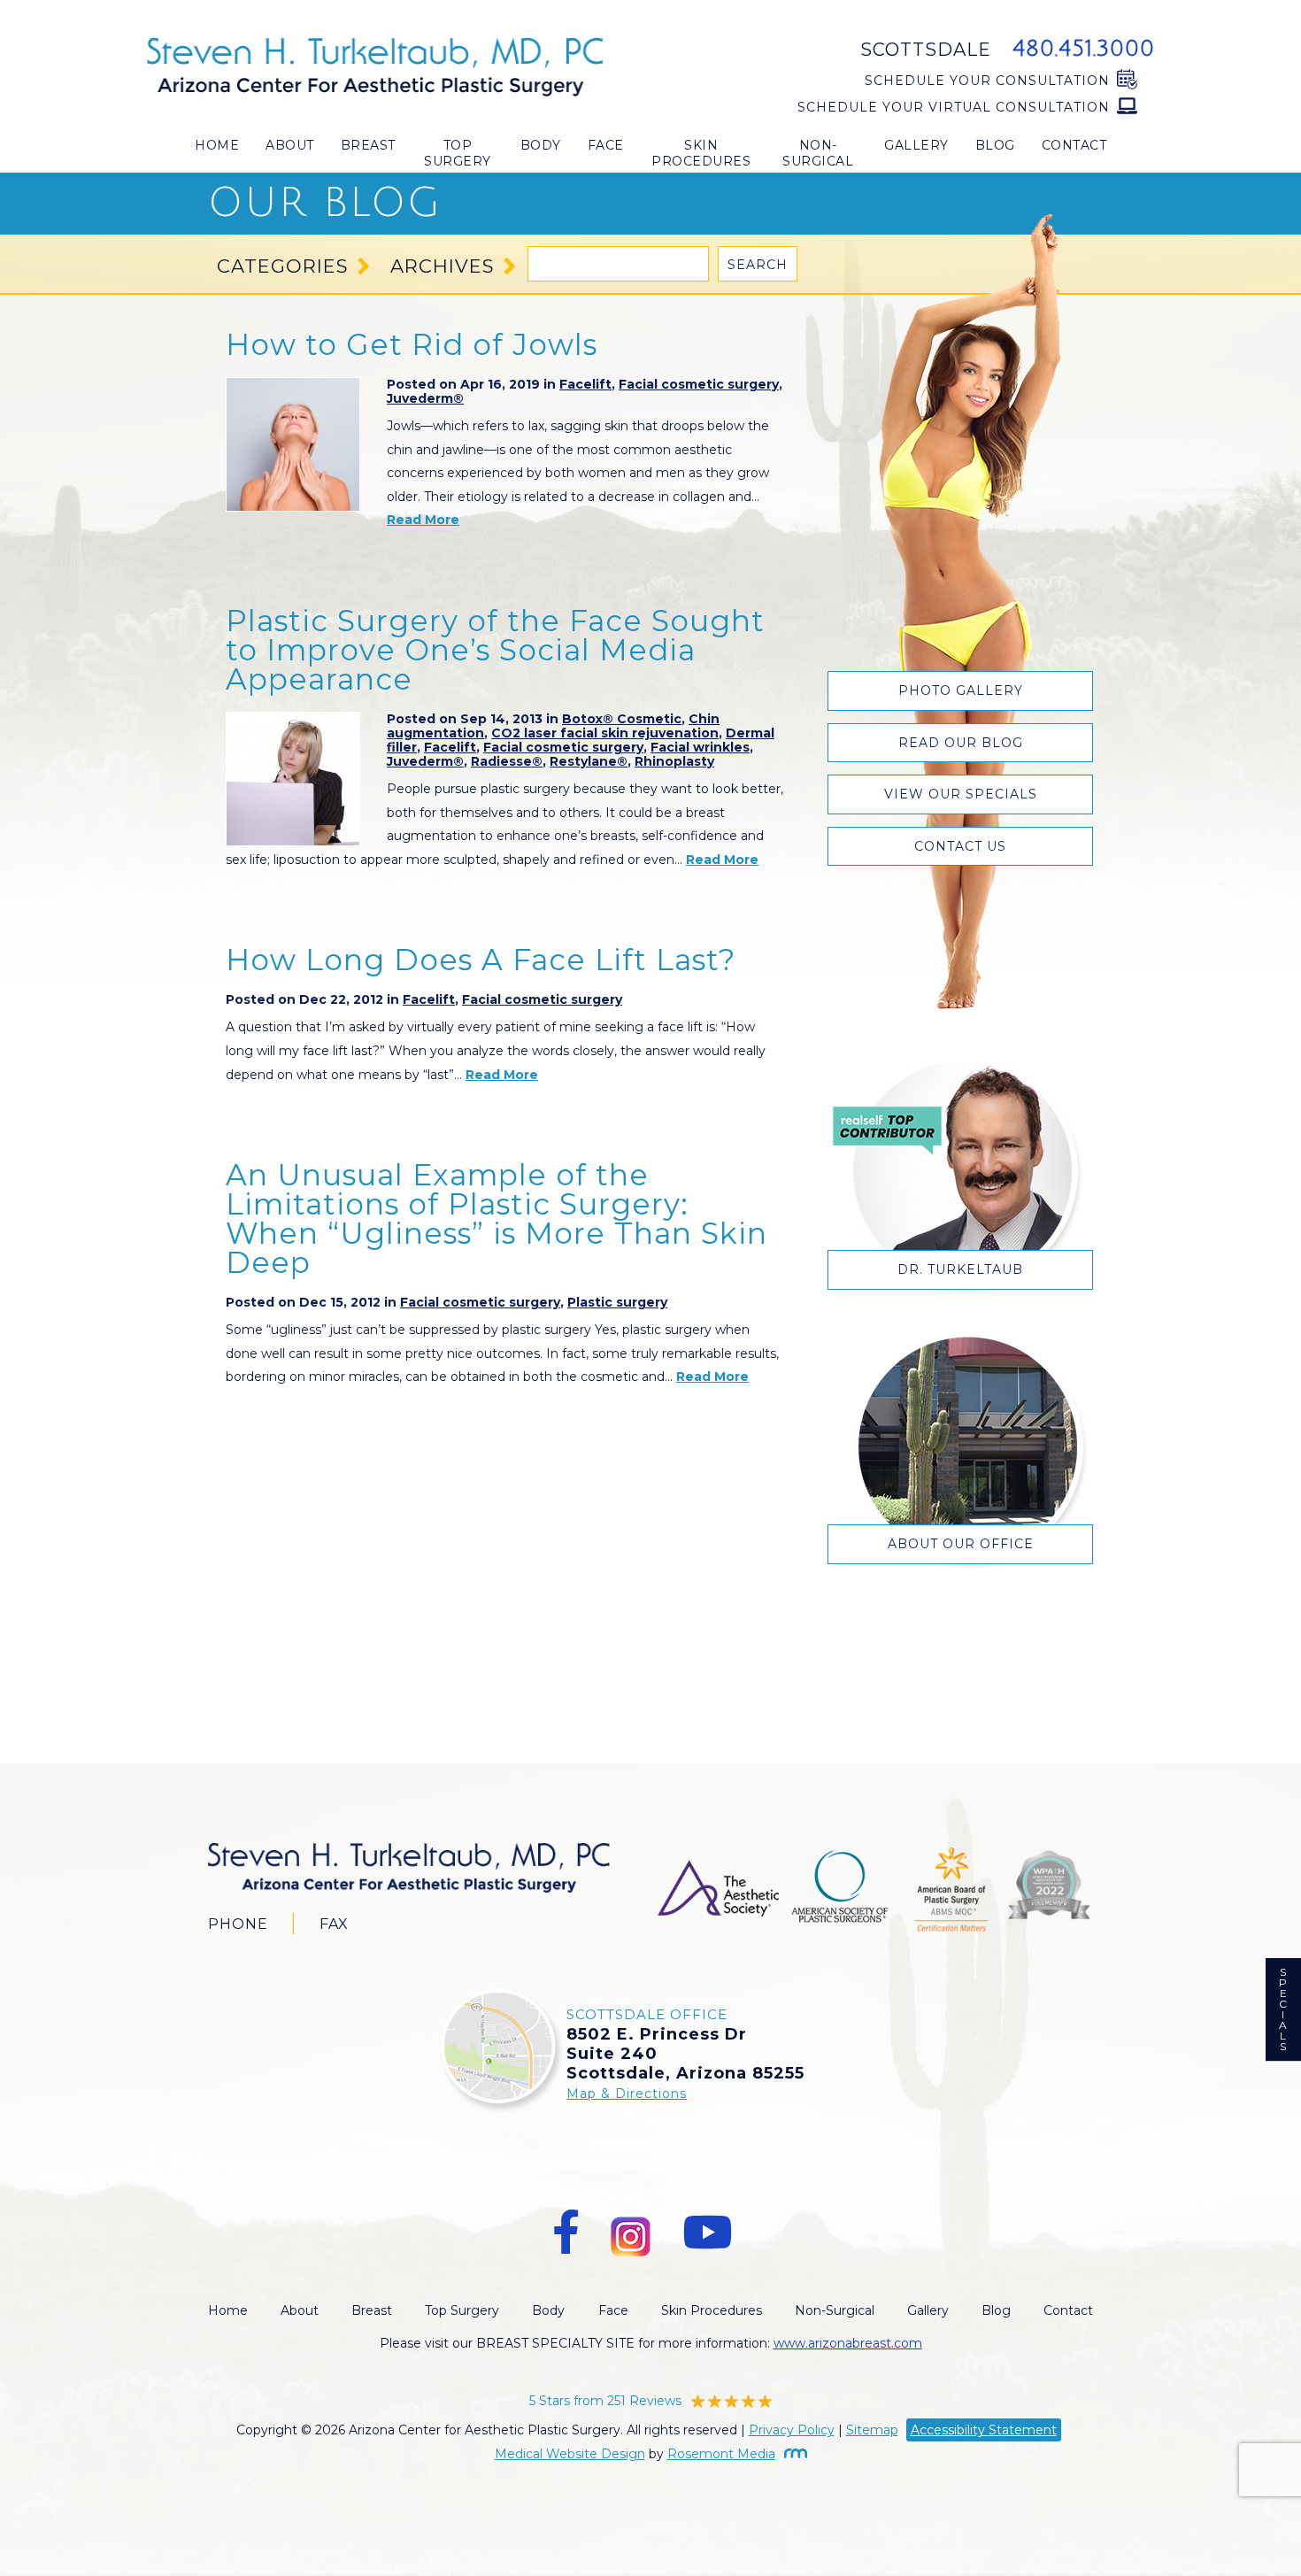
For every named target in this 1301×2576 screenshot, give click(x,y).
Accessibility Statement (984, 2430)
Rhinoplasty (674, 761)
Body (541, 145)
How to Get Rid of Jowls (412, 344)
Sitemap (872, 2430)
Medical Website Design (570, 2454)
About (290, 145)
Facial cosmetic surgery (699, 384)
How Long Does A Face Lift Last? (481, 960)
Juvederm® (425, 398)
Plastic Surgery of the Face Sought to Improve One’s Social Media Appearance (495, 650)
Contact (1074, 145)
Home (217, 145)
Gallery (916, 145)
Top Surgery (458, 153)
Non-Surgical (818, 153)
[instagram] (631, 2233)
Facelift (585, 384)
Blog (995, 145)
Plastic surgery (617, 1302)
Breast (368, 145)
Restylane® (589, 761)
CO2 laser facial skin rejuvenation (605, 733)
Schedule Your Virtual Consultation (954, 107)
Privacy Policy (792, 2430)
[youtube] (707, 2233)
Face (606, 145)
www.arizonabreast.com (848, 2343)
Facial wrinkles (700, 747)
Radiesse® (507, 761)
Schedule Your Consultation (987, 81)
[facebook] (566, 2233)
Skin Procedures (701, 153)
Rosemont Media (721, 2454)
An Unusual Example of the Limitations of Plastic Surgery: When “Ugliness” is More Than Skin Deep (497, 1219)
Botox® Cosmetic (622, 719)
